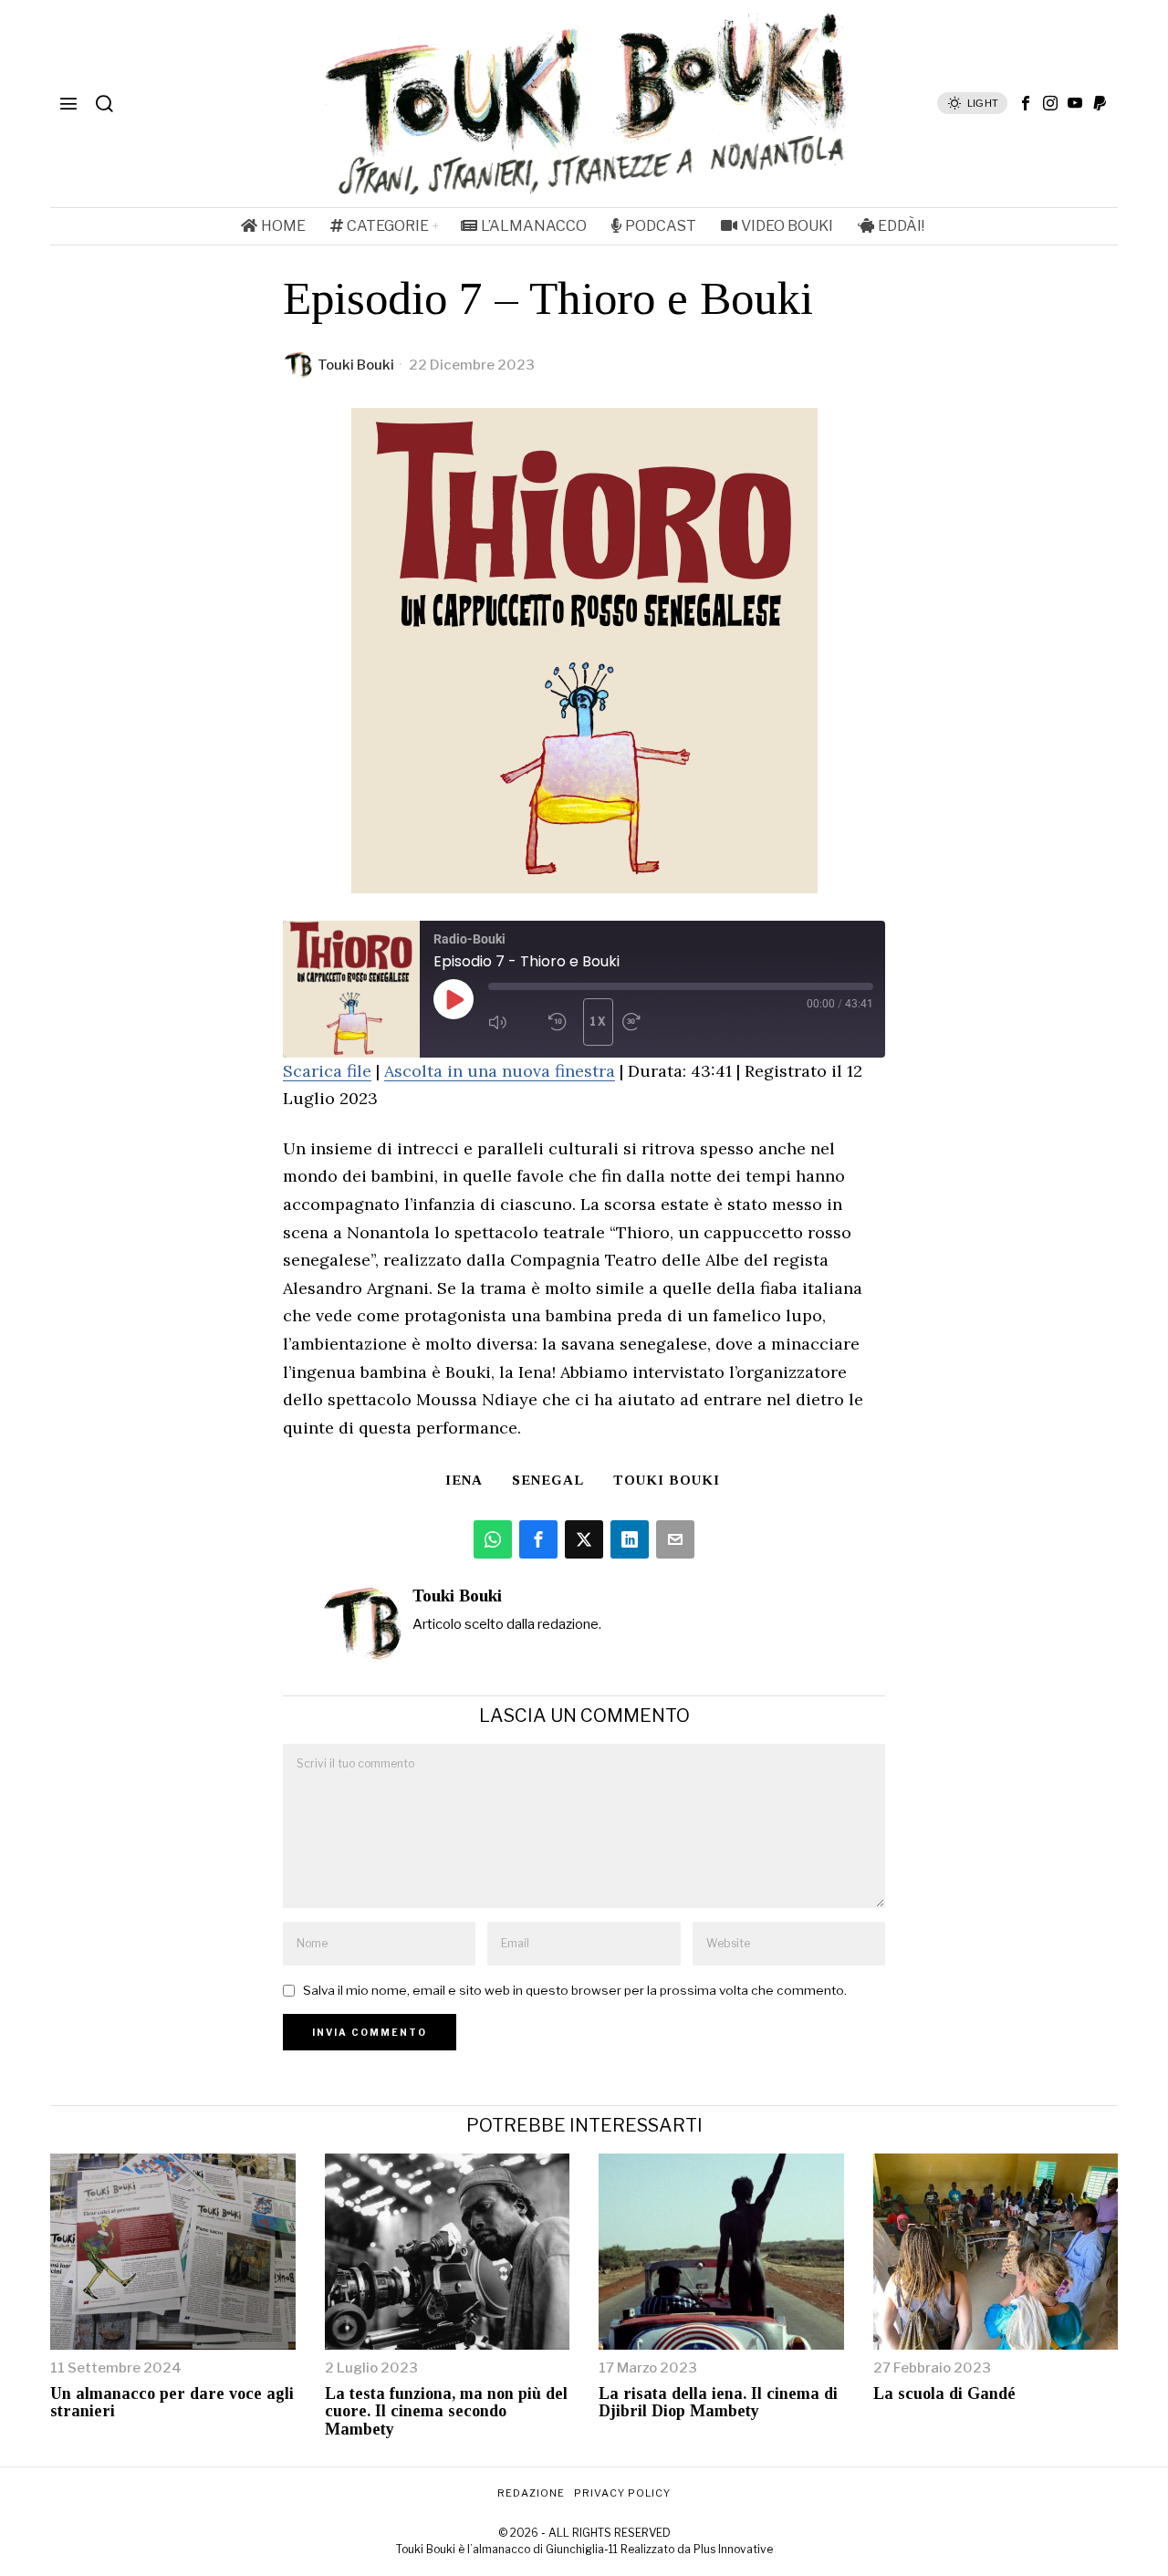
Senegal (548, 1480)
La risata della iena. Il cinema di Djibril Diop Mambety (718, 2403)
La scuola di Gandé (944, 2394)
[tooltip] (1026, 103)
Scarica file (327, 1071)
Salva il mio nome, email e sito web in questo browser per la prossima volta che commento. (575, 1990)
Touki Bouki (356, 365)
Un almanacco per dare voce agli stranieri (172, 2403)
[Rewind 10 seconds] (561, 1022)
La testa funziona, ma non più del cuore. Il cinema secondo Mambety (446, 2412)
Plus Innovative (733, 2549)
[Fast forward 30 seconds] (648, 1022)
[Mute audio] (514, 1022)
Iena (464, 1480)
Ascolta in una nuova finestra (500, 1071)
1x (599, 1022)
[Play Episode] (454, 999)
